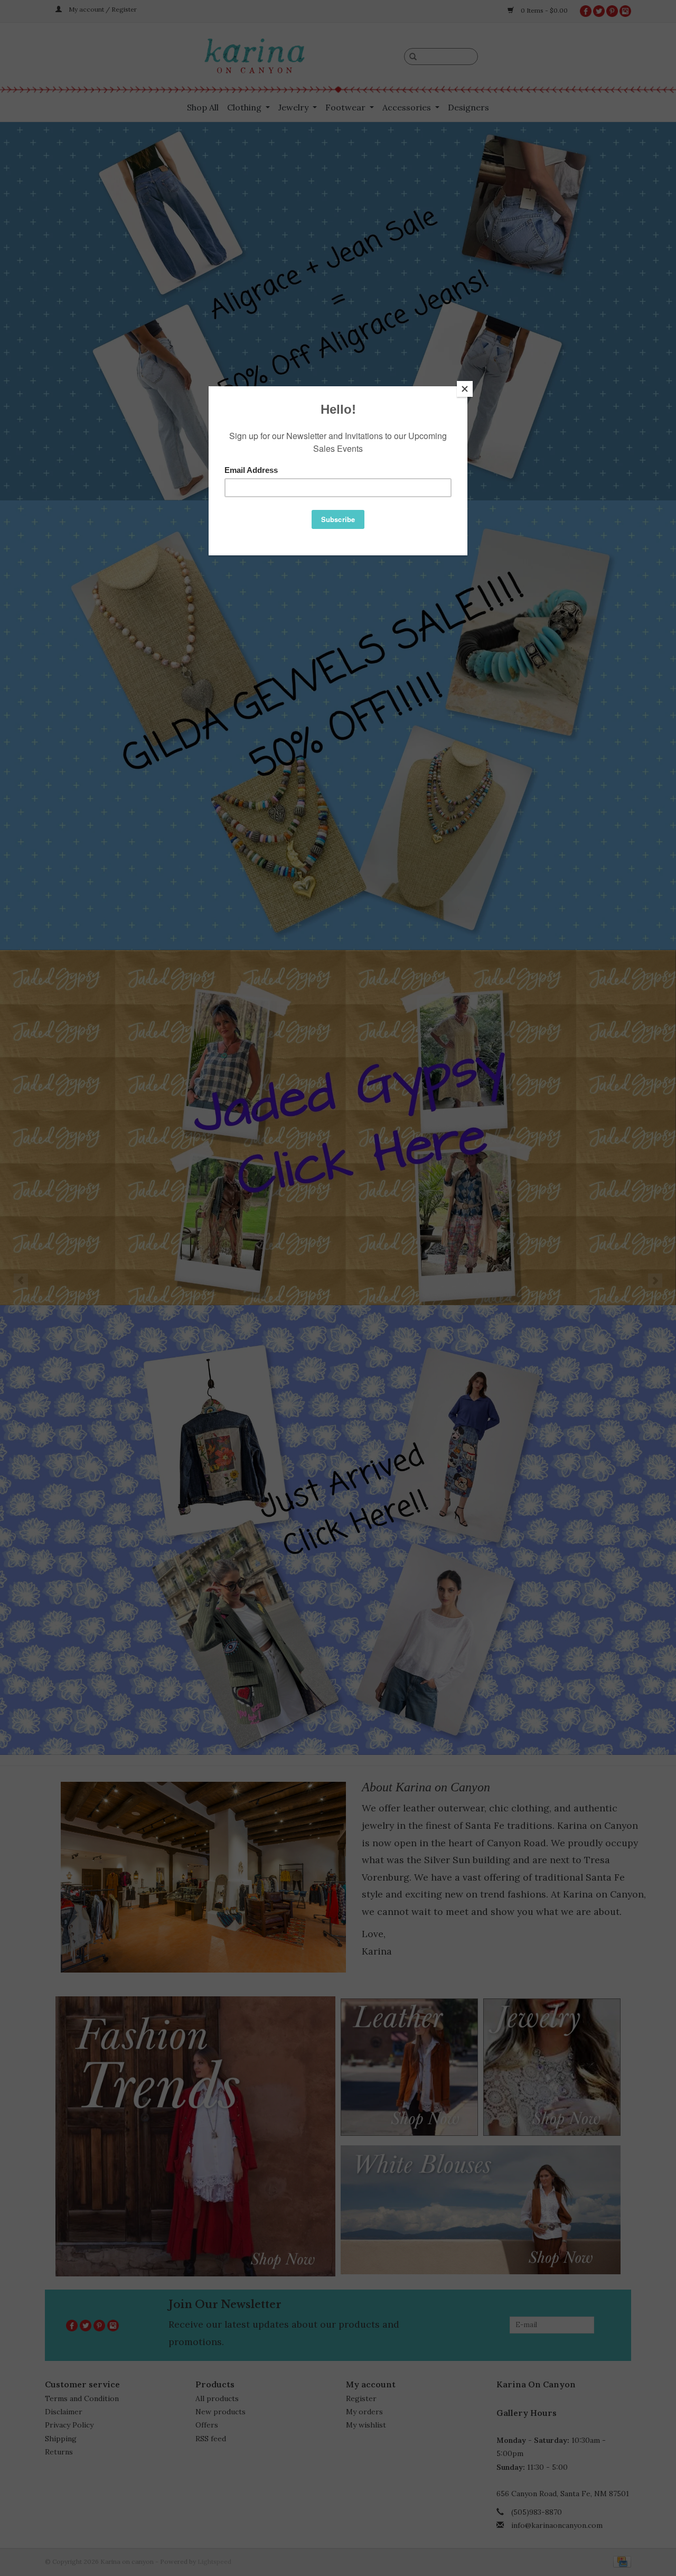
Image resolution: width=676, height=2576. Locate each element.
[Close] (465, 389)
